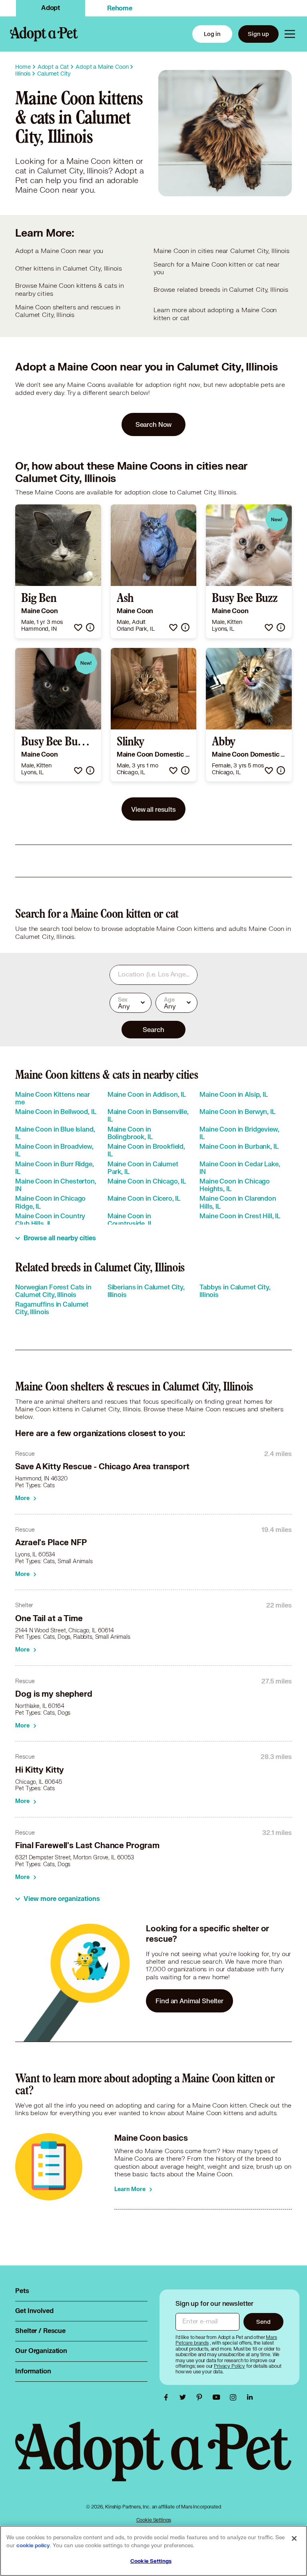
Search (153, 1029)
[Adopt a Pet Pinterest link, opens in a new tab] (201, 2397)
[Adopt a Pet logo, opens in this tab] (153, 2459)
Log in (212, 34)
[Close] (294, 2538)
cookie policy (33, 2546)
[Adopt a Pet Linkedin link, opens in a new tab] (250, 2397)
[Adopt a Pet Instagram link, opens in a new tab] (235, 2397)
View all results (153, 809)
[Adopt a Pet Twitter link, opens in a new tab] (185, 2397)
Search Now (154, 424)
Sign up (258, 34)
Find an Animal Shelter (189, 2001)
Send (263, 2322)
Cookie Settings (154, 2520)
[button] (78, 627)
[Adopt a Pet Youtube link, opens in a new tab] (218, 2397)
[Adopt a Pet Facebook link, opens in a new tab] (168, 2397)
